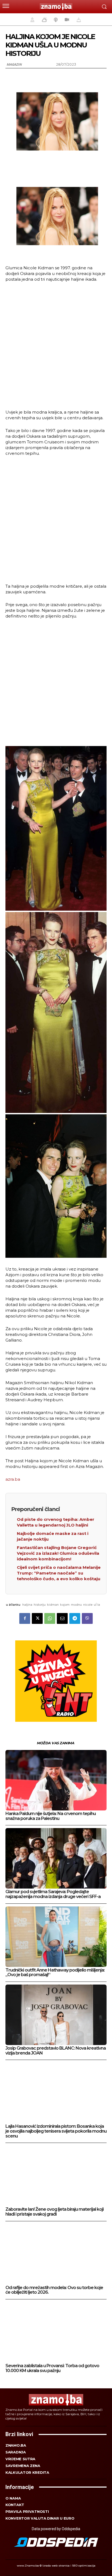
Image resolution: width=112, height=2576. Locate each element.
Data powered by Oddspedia (56, 2529)
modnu (76, 1605)
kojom (65, 1605)
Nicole (88, 1605)
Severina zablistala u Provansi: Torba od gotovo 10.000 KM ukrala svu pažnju (52, 2368)
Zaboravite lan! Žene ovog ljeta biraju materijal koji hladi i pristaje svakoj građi (55, 2212)
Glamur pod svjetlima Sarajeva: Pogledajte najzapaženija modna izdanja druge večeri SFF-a (53, 1894)
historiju (40, 1605)
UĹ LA (97, 1605)
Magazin (14, 64)
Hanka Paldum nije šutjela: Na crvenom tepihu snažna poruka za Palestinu (51, 1816)
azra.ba (13, 1479)
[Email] (62, 1618)
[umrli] (78, 20)
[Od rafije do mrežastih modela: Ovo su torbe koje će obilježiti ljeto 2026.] (56, 2254)
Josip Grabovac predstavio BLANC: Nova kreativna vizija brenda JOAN (56, 2051)
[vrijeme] (44, 20)
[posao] (32, 20)
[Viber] (87, 1618)
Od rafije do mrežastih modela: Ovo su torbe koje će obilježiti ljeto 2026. (54, 2290)
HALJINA (27, 1605)
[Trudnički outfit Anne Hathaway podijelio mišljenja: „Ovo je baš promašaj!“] (56, 1937)
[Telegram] (75, 1618)
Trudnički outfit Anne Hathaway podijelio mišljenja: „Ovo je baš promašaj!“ (55, 1972)
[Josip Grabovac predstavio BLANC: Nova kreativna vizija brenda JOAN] (56, 2015)
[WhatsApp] (50, 1618)
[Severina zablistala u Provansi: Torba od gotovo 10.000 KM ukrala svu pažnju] (56, 2332)
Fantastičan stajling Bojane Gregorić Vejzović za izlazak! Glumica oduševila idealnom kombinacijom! (58, 1553)
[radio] (55, 20)
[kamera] (66, 20)
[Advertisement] (56, 345)
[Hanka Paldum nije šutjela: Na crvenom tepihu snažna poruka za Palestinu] (56, 1780)
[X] (37, 1618)
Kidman (53, 1605)
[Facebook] (25, 1618)
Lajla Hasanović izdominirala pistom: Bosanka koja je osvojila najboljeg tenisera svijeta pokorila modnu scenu (56, 2131)
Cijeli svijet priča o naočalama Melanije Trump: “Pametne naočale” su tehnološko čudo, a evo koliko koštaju (59, 1573)
